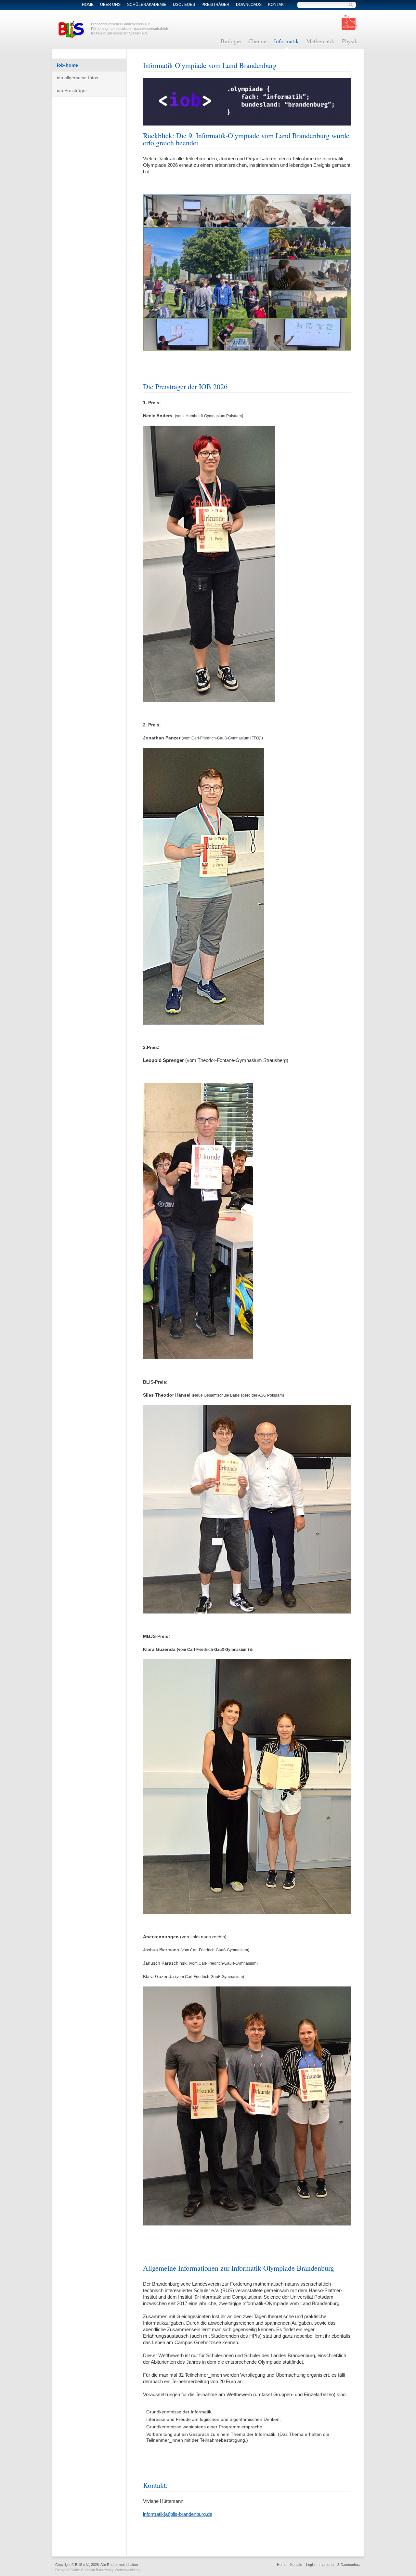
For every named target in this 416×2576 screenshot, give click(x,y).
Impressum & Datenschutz (340, 2565)
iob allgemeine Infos (78, 78)
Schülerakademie (147, 5)
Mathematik (320, 41)
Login (310, 2565)
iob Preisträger (72, 90)
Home (88, 5)
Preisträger (215, 5)
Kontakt (277, 5)
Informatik (286, 41)
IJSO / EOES (184, 5)
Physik (350, 41)
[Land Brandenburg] (349, 22)
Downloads (249, 5)
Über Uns (110, 5)
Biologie (231, 41)
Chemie (257, 41)
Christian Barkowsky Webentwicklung (111, 2570)
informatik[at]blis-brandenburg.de (178, 2514)
